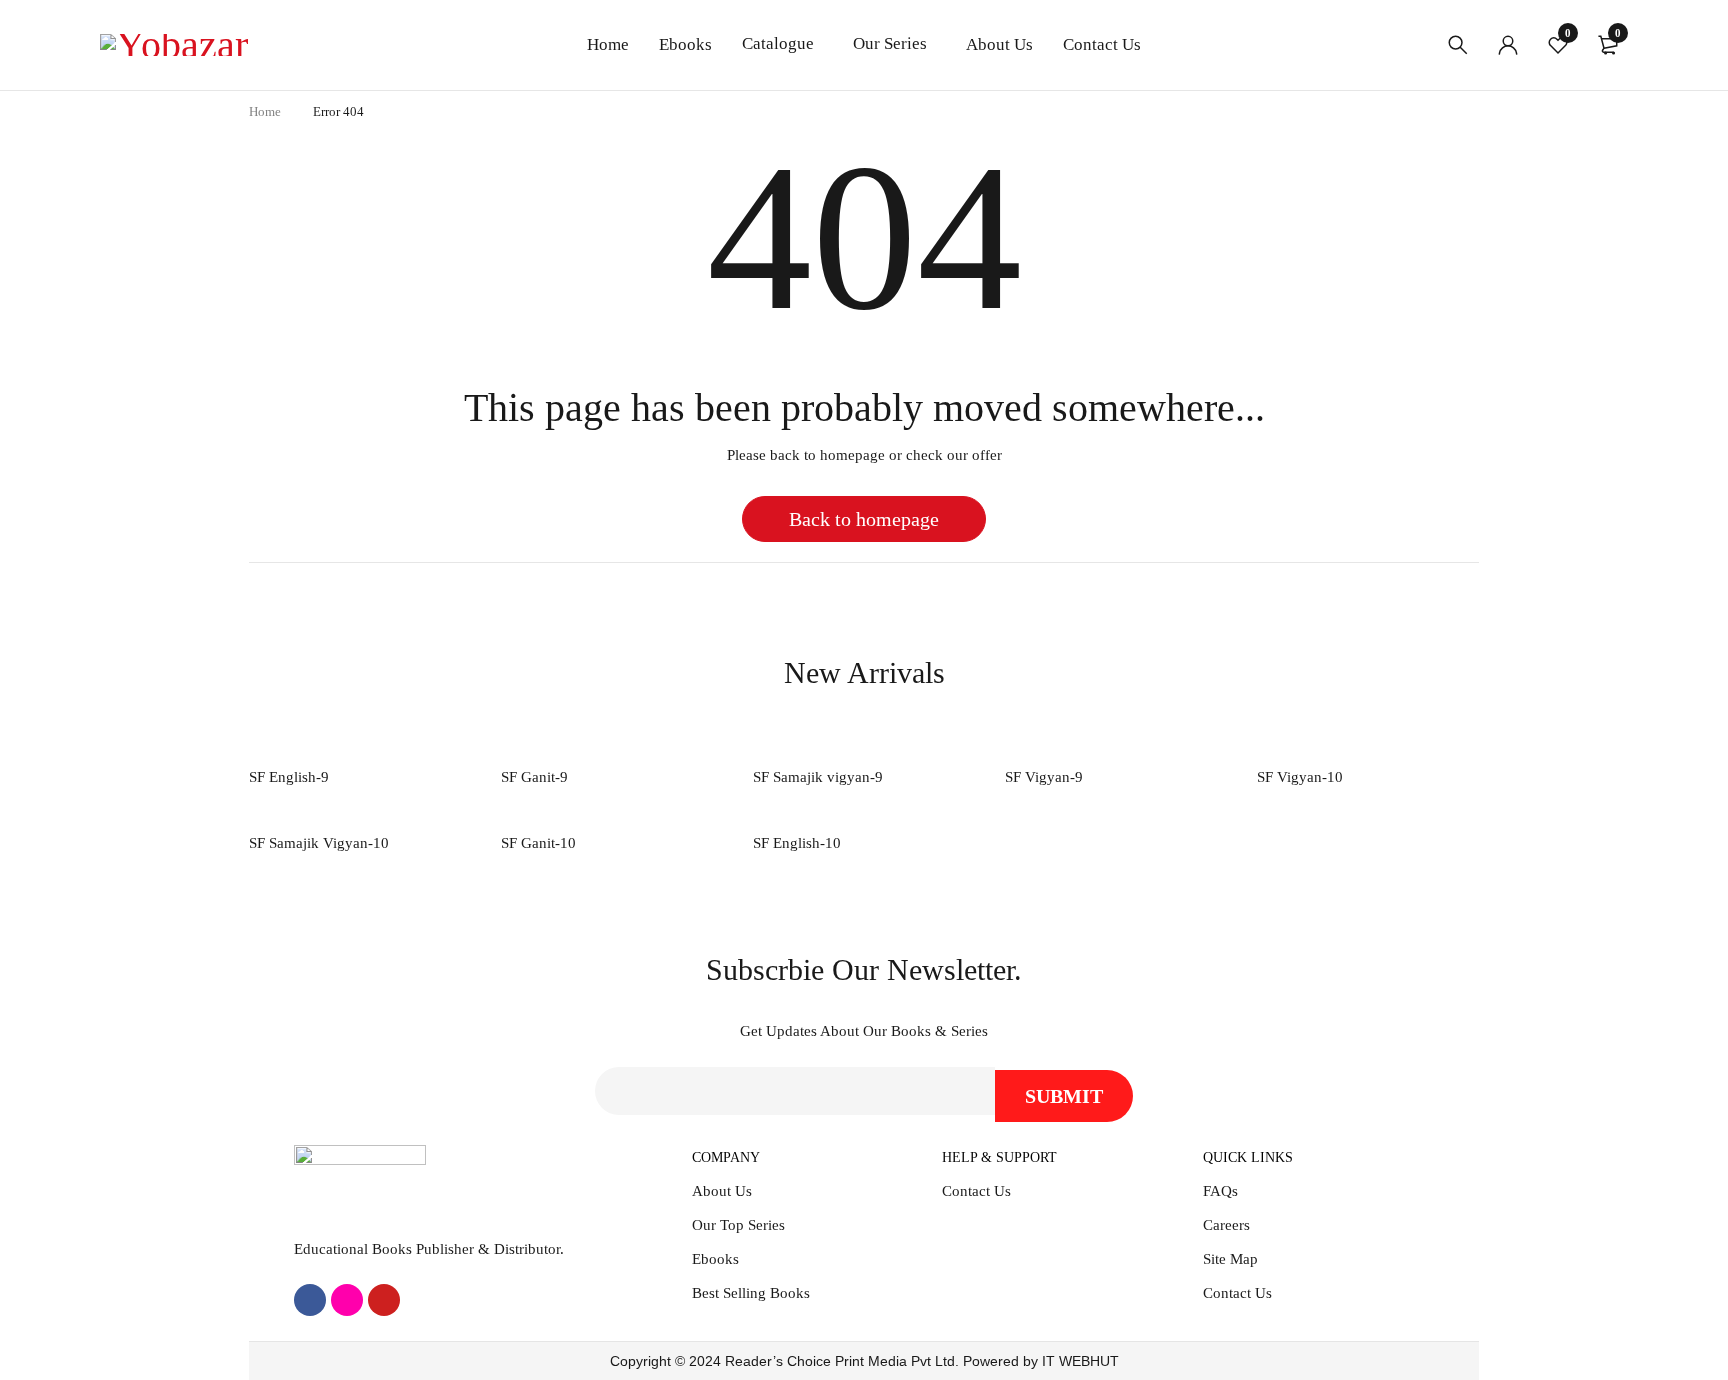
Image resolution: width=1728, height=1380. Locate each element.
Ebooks (715, 1259)
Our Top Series (738, 1225)
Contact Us (976, 1191)
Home (265, 111)
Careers (1226, 1225)
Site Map (1230, 1259)
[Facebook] (310, 1300)
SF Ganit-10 (538, 843)
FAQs (1220, 1191)
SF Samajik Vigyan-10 (319, 843)
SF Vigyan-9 (1044, 777)
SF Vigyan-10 (1300, 777)
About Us (722, 1191)
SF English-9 (289, 777)
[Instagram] (347, 1300)
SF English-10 (797, 843)
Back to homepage (864, 519)
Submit (1064, 1096)
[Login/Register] (1508, 45)
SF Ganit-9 (534, 777)
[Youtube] (384, 1300)
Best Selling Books (751, 1293)
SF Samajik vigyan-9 (818, 777)
